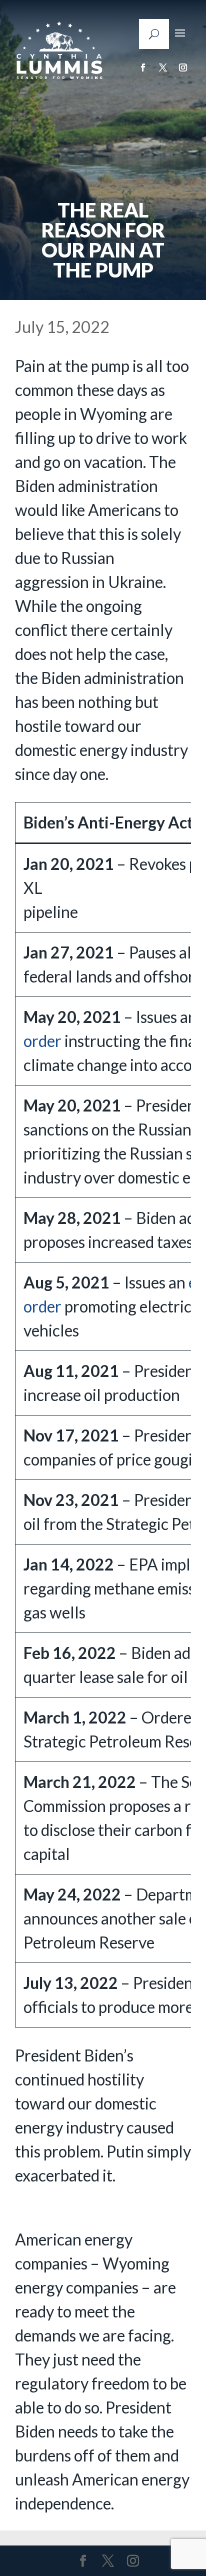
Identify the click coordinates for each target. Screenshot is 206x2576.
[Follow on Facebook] (143, 67)
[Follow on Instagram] (183, 67)
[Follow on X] (163, 67)
